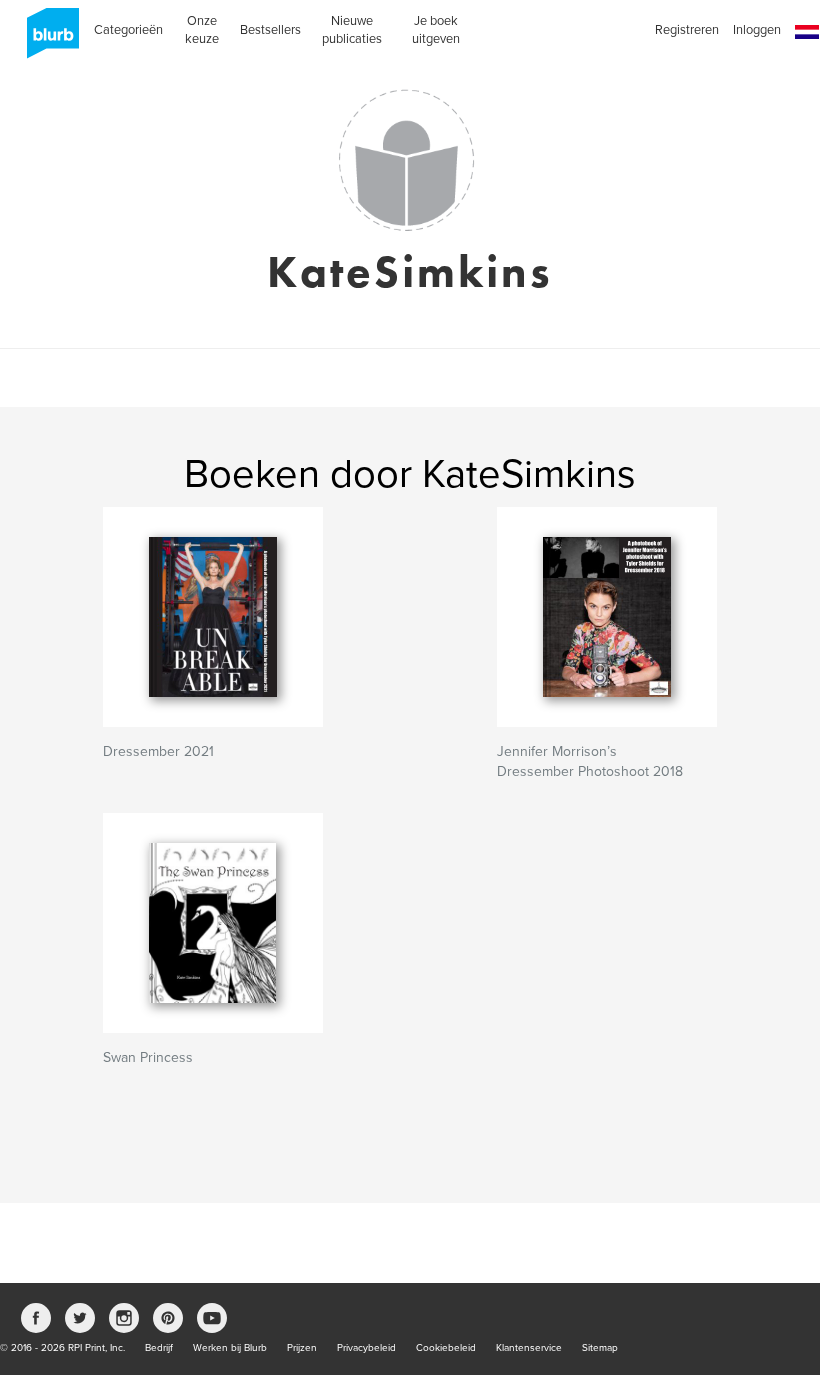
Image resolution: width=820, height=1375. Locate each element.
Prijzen (302, 1348)
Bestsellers (270, 30)
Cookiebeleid (446, 1348)
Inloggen (757, 30)
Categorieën (128, 30)
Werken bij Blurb (230, 1348)
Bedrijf (159, 1348)
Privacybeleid (366, 1348)
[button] (807, 32)
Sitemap (600, 1348)
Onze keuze (202, 30)
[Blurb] (47, 40)
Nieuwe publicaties (352, 30)
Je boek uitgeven (436, 30)
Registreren (687, 30)
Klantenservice (529, 1348)
